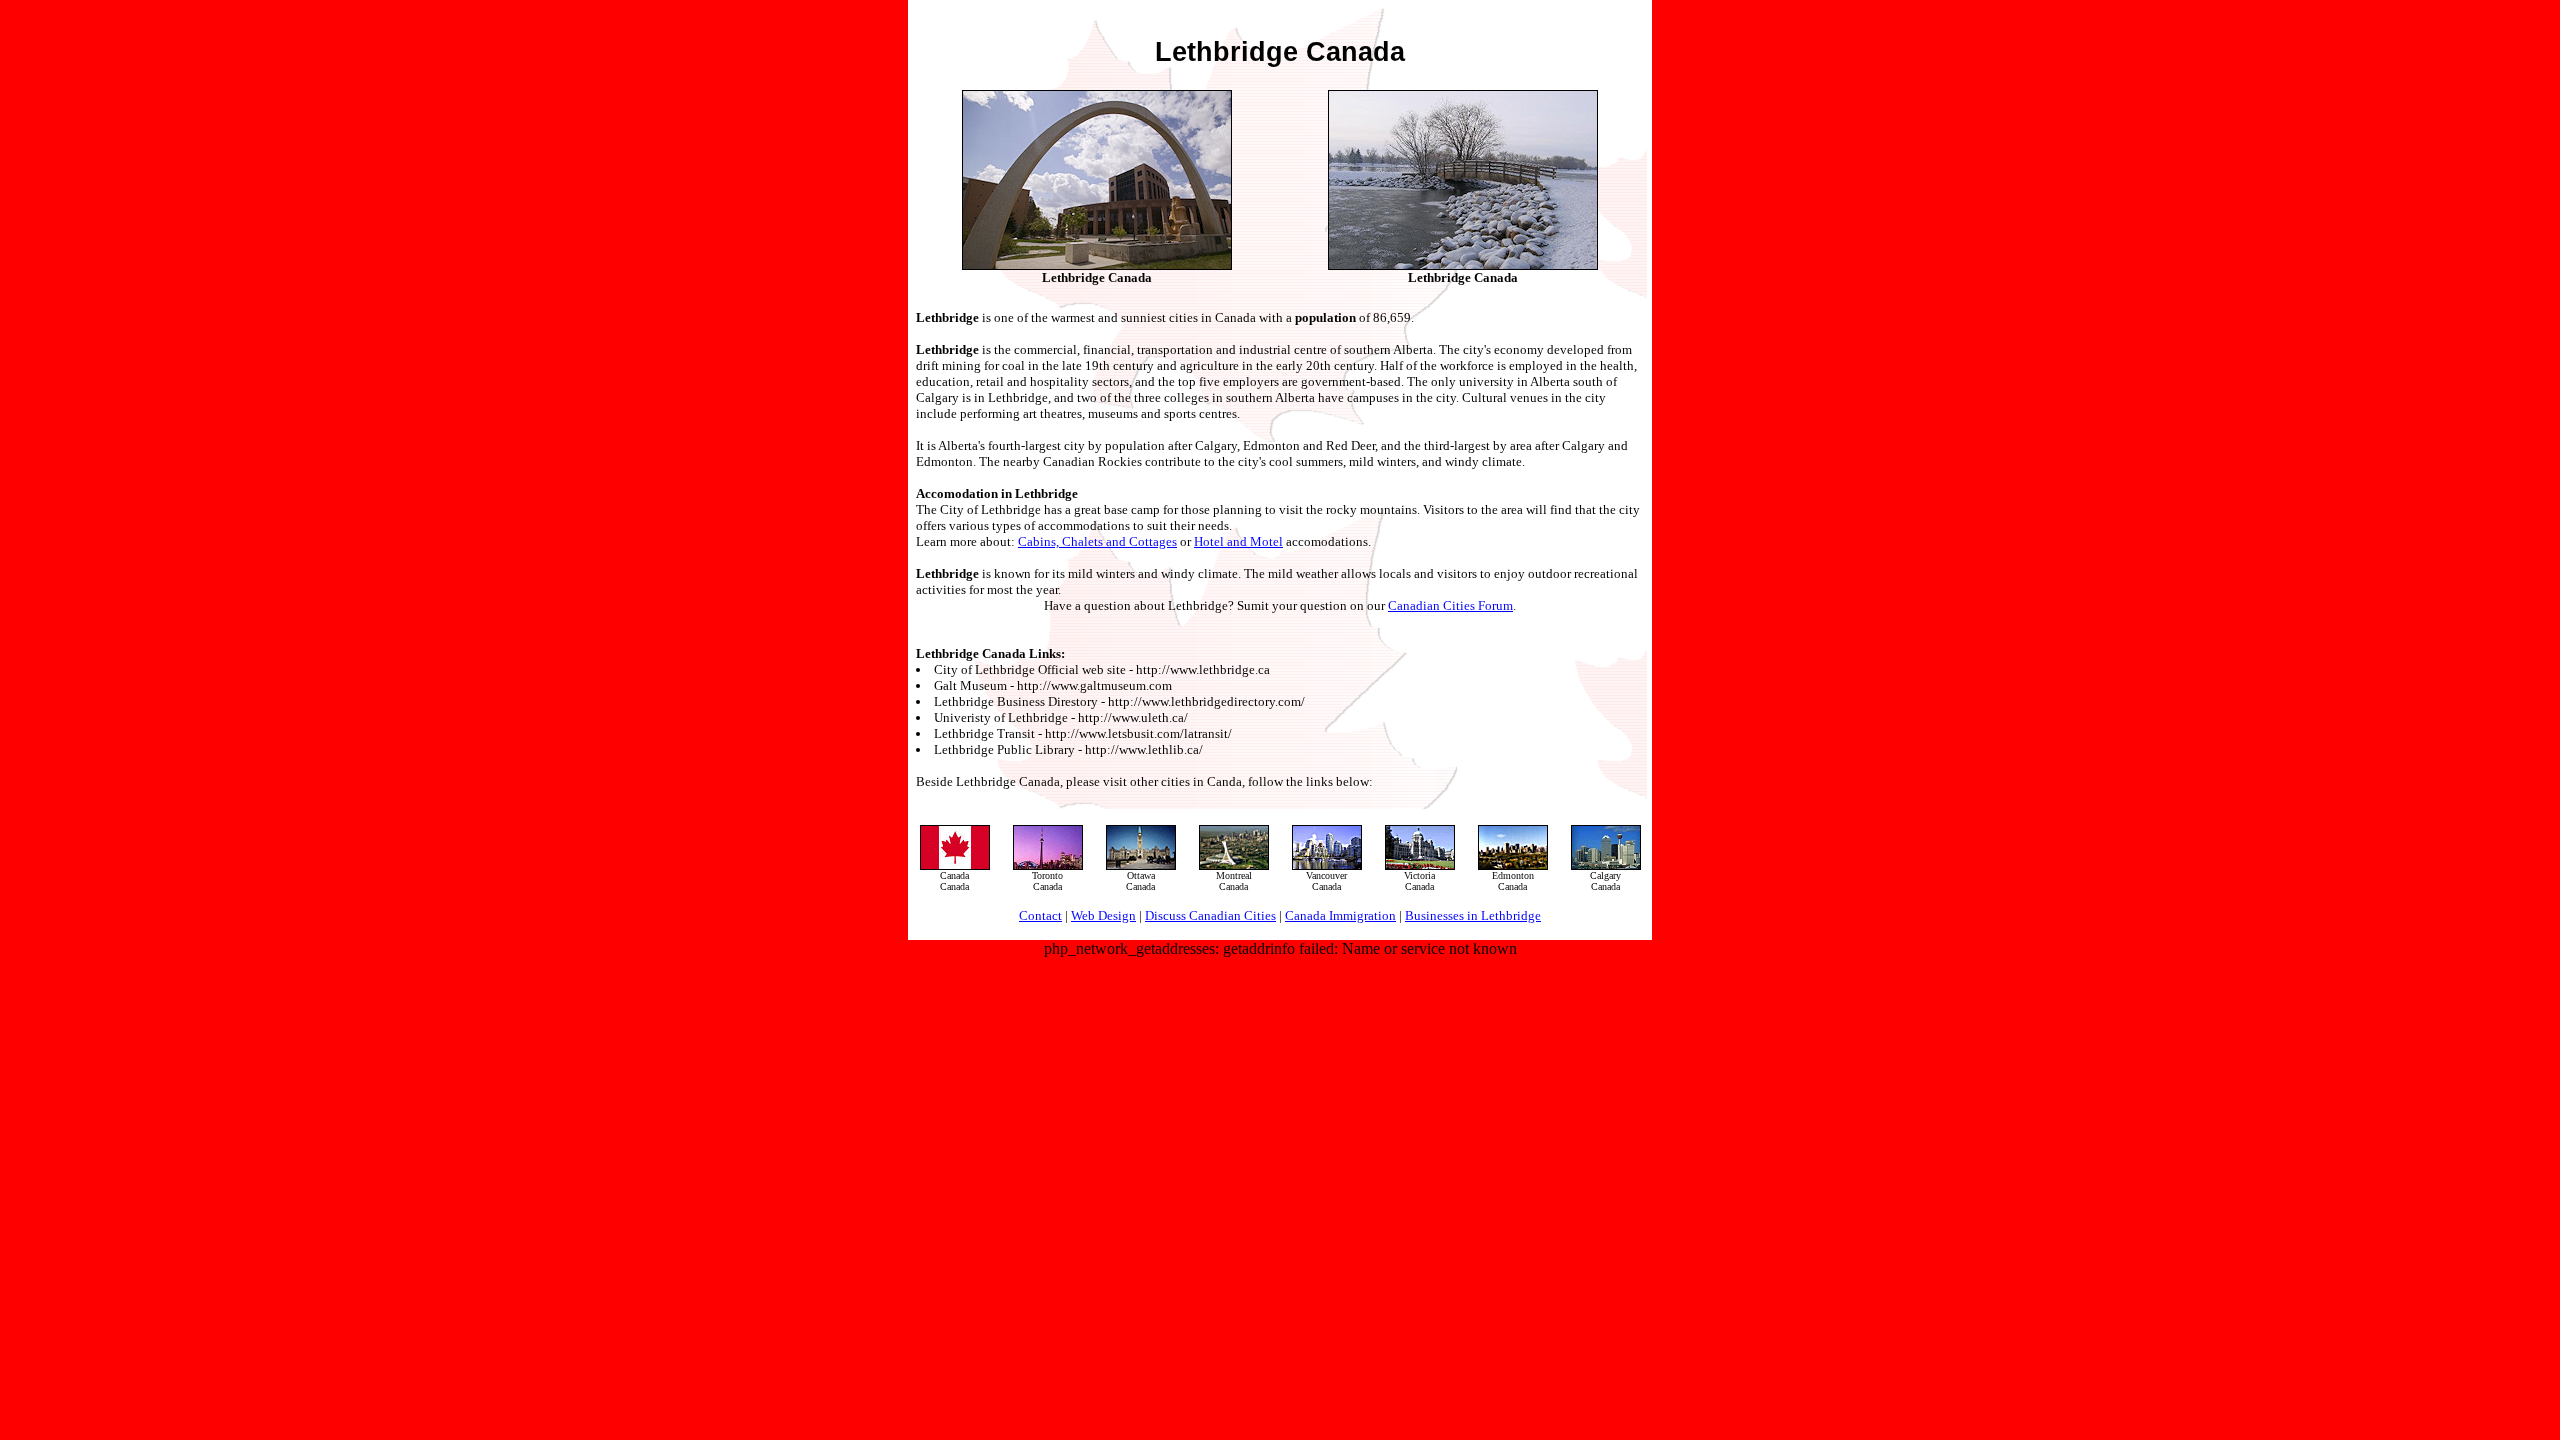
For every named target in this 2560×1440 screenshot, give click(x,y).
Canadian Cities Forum (1450, 605)
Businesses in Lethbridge (1473, 915)
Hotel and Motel (1238, 541)
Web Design (1103, 915)
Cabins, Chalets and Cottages (1097, 541)
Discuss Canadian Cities (1210, 915)
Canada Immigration (1340, 915)
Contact (1040, 915)
